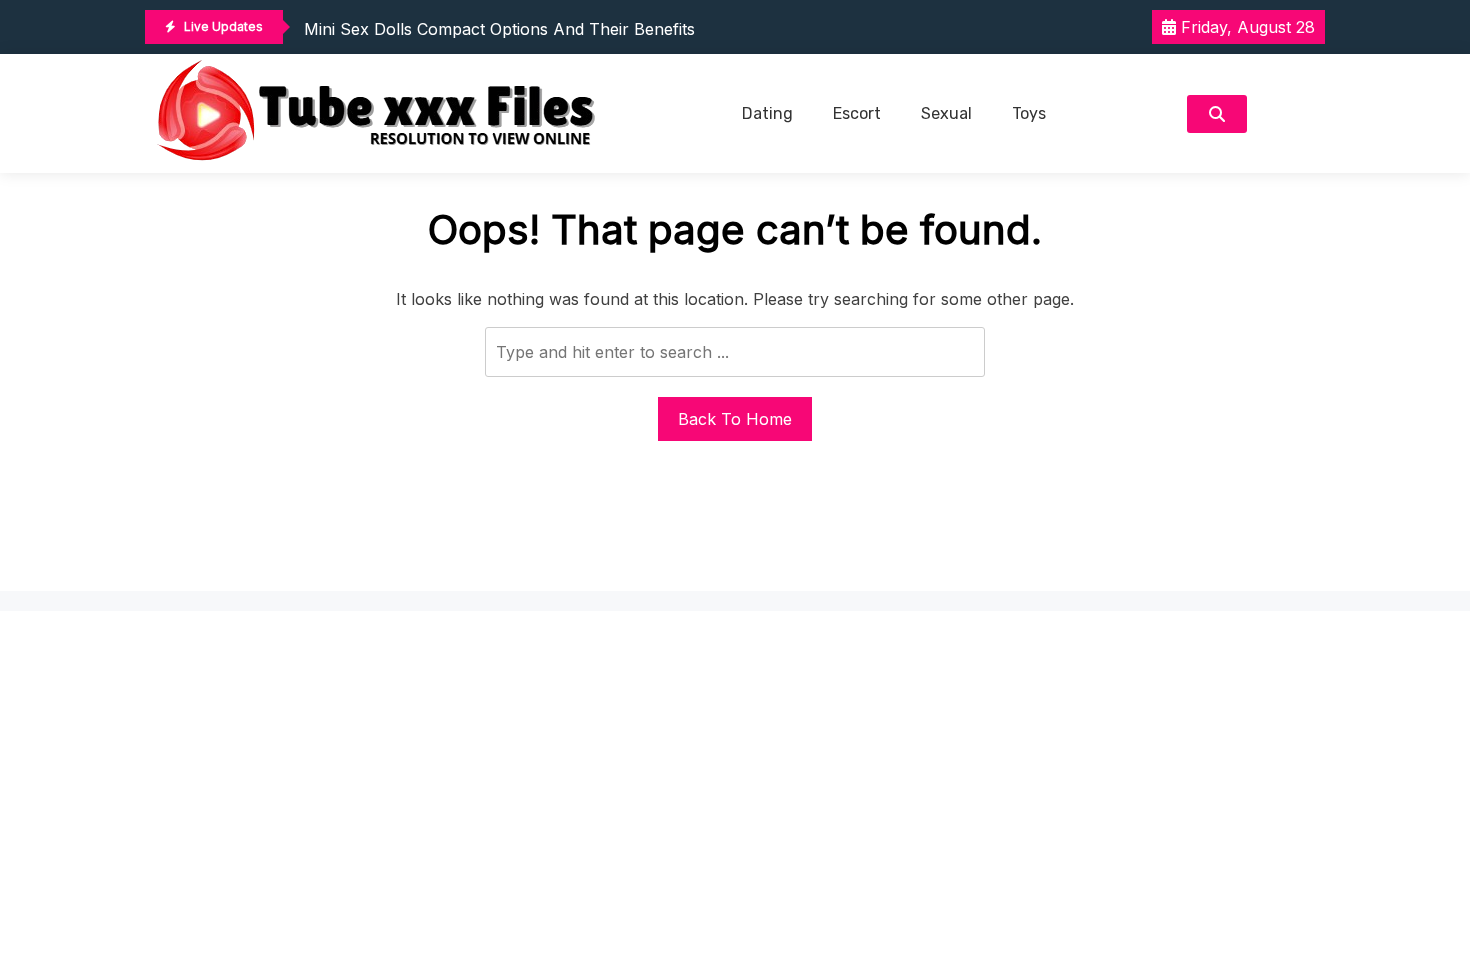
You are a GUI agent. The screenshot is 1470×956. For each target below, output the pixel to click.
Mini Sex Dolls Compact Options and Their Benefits (499, 29)
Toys (1029, 113)
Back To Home (735, 419)
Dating (767, 113)
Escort (857, 113)
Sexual (946, 113)
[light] (1291, 113)
